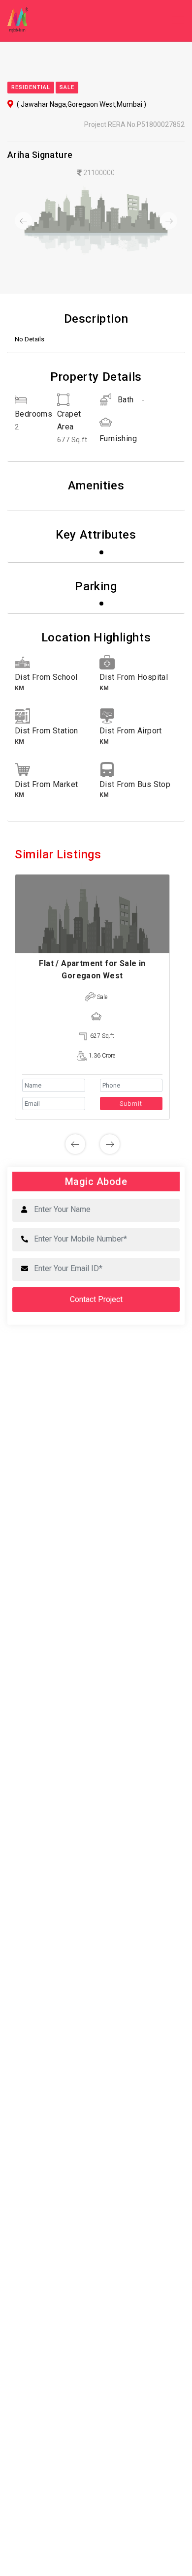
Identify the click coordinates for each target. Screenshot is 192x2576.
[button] (21, 221)
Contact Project (96, 1299)
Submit (131, 1104)
